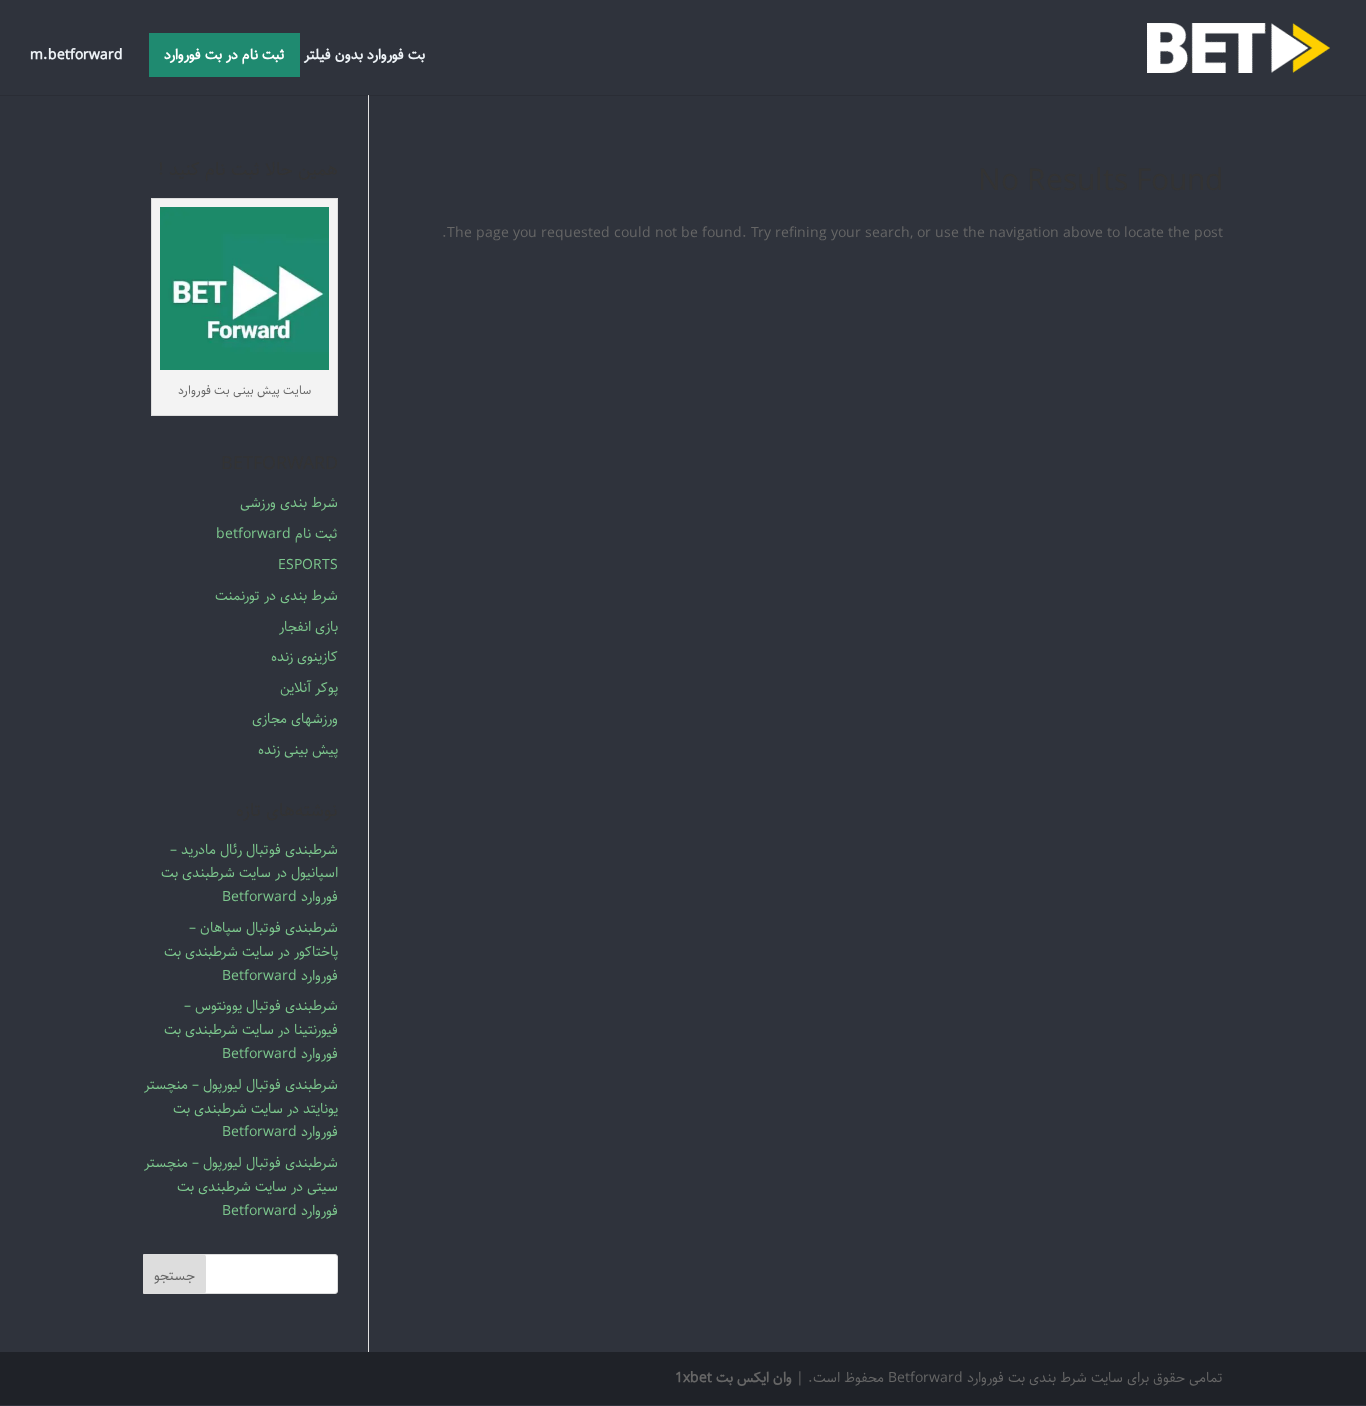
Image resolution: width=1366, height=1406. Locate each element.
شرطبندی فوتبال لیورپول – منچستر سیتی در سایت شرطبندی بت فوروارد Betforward (241, 1187)
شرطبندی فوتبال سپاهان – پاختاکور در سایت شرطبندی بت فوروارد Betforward (251, 952)
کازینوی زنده (304, 657)
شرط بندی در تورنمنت (276, 596)
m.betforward (76, 57)
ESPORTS (308, 565)
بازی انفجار (308, 627)
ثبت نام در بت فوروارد (224, 55)
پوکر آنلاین (309, 688)
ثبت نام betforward (277, 534)
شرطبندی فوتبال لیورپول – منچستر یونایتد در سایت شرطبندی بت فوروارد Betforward (241, 1109)
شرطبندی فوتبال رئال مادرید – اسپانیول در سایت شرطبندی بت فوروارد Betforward (249, 874)
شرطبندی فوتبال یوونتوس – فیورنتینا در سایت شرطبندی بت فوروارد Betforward (251, 1030)
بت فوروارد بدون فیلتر (364, 57)
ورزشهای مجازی (295, 719)
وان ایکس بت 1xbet (733, 1378)
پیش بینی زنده (298, 750)
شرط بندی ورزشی (289, 503)
